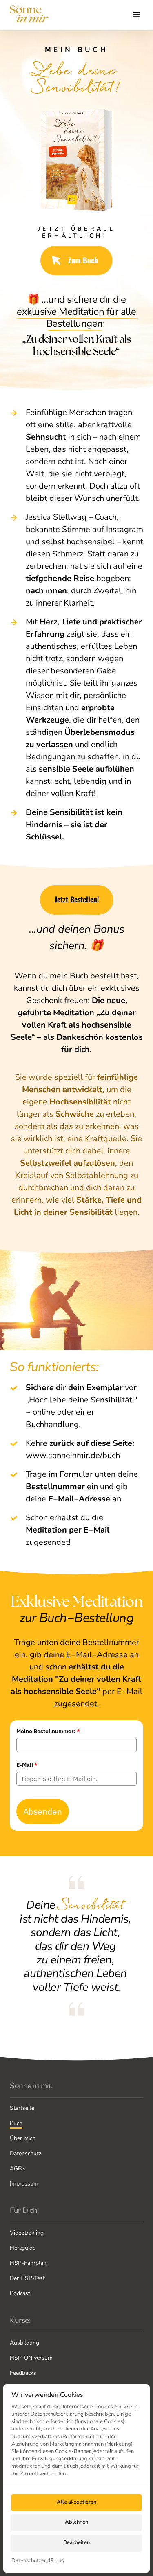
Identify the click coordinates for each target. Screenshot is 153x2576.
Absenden (43, 1811)
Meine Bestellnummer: (48, 1731)
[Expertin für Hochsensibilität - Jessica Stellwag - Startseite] (29, 15)
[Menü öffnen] (138, 15)
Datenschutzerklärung (38, 2561)
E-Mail (27, 1765)
